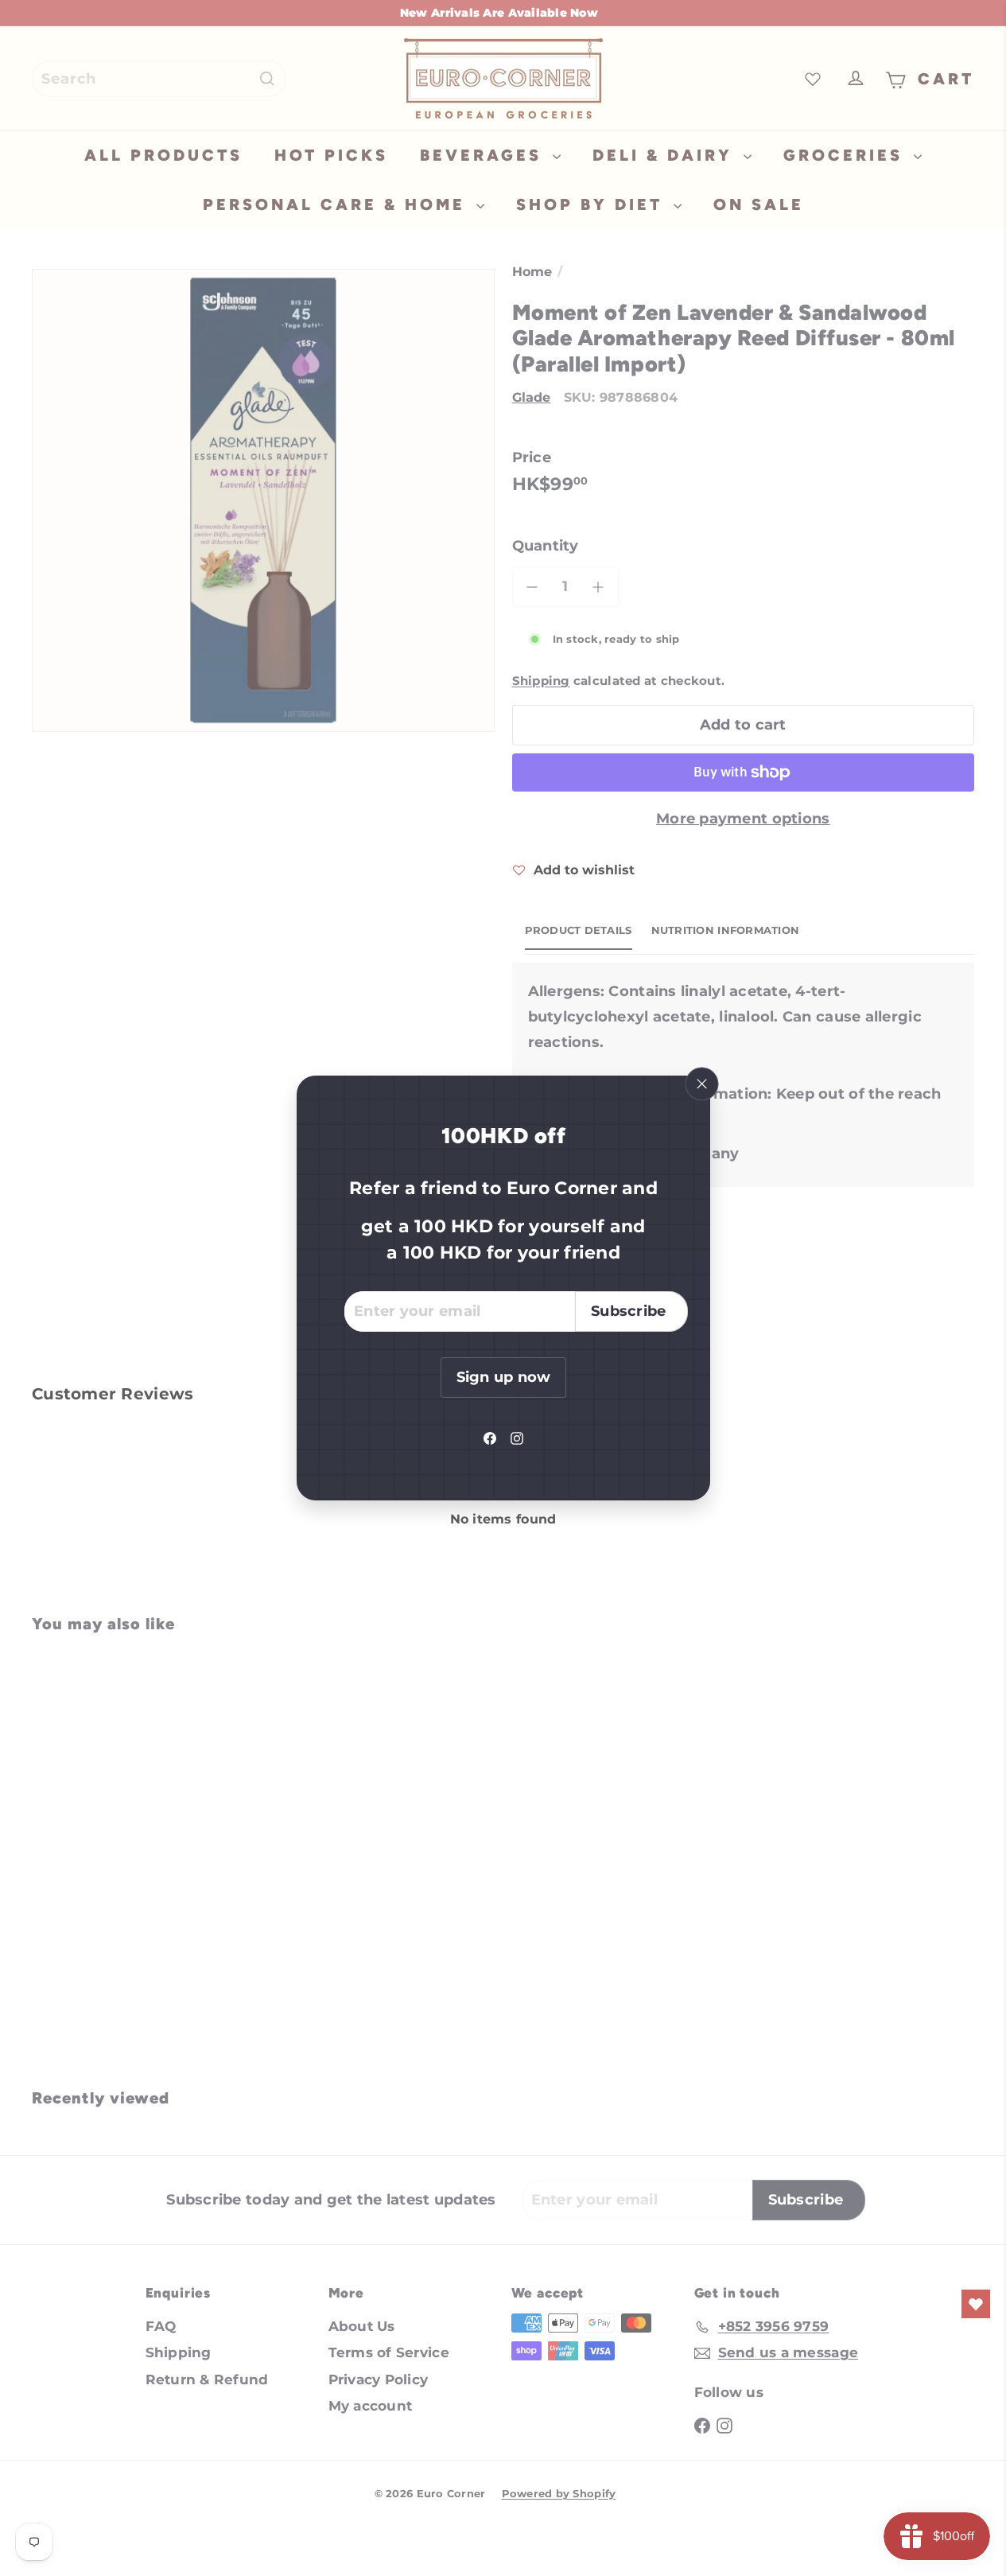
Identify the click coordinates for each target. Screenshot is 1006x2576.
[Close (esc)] (701, 1084)
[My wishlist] (976, 2304)
